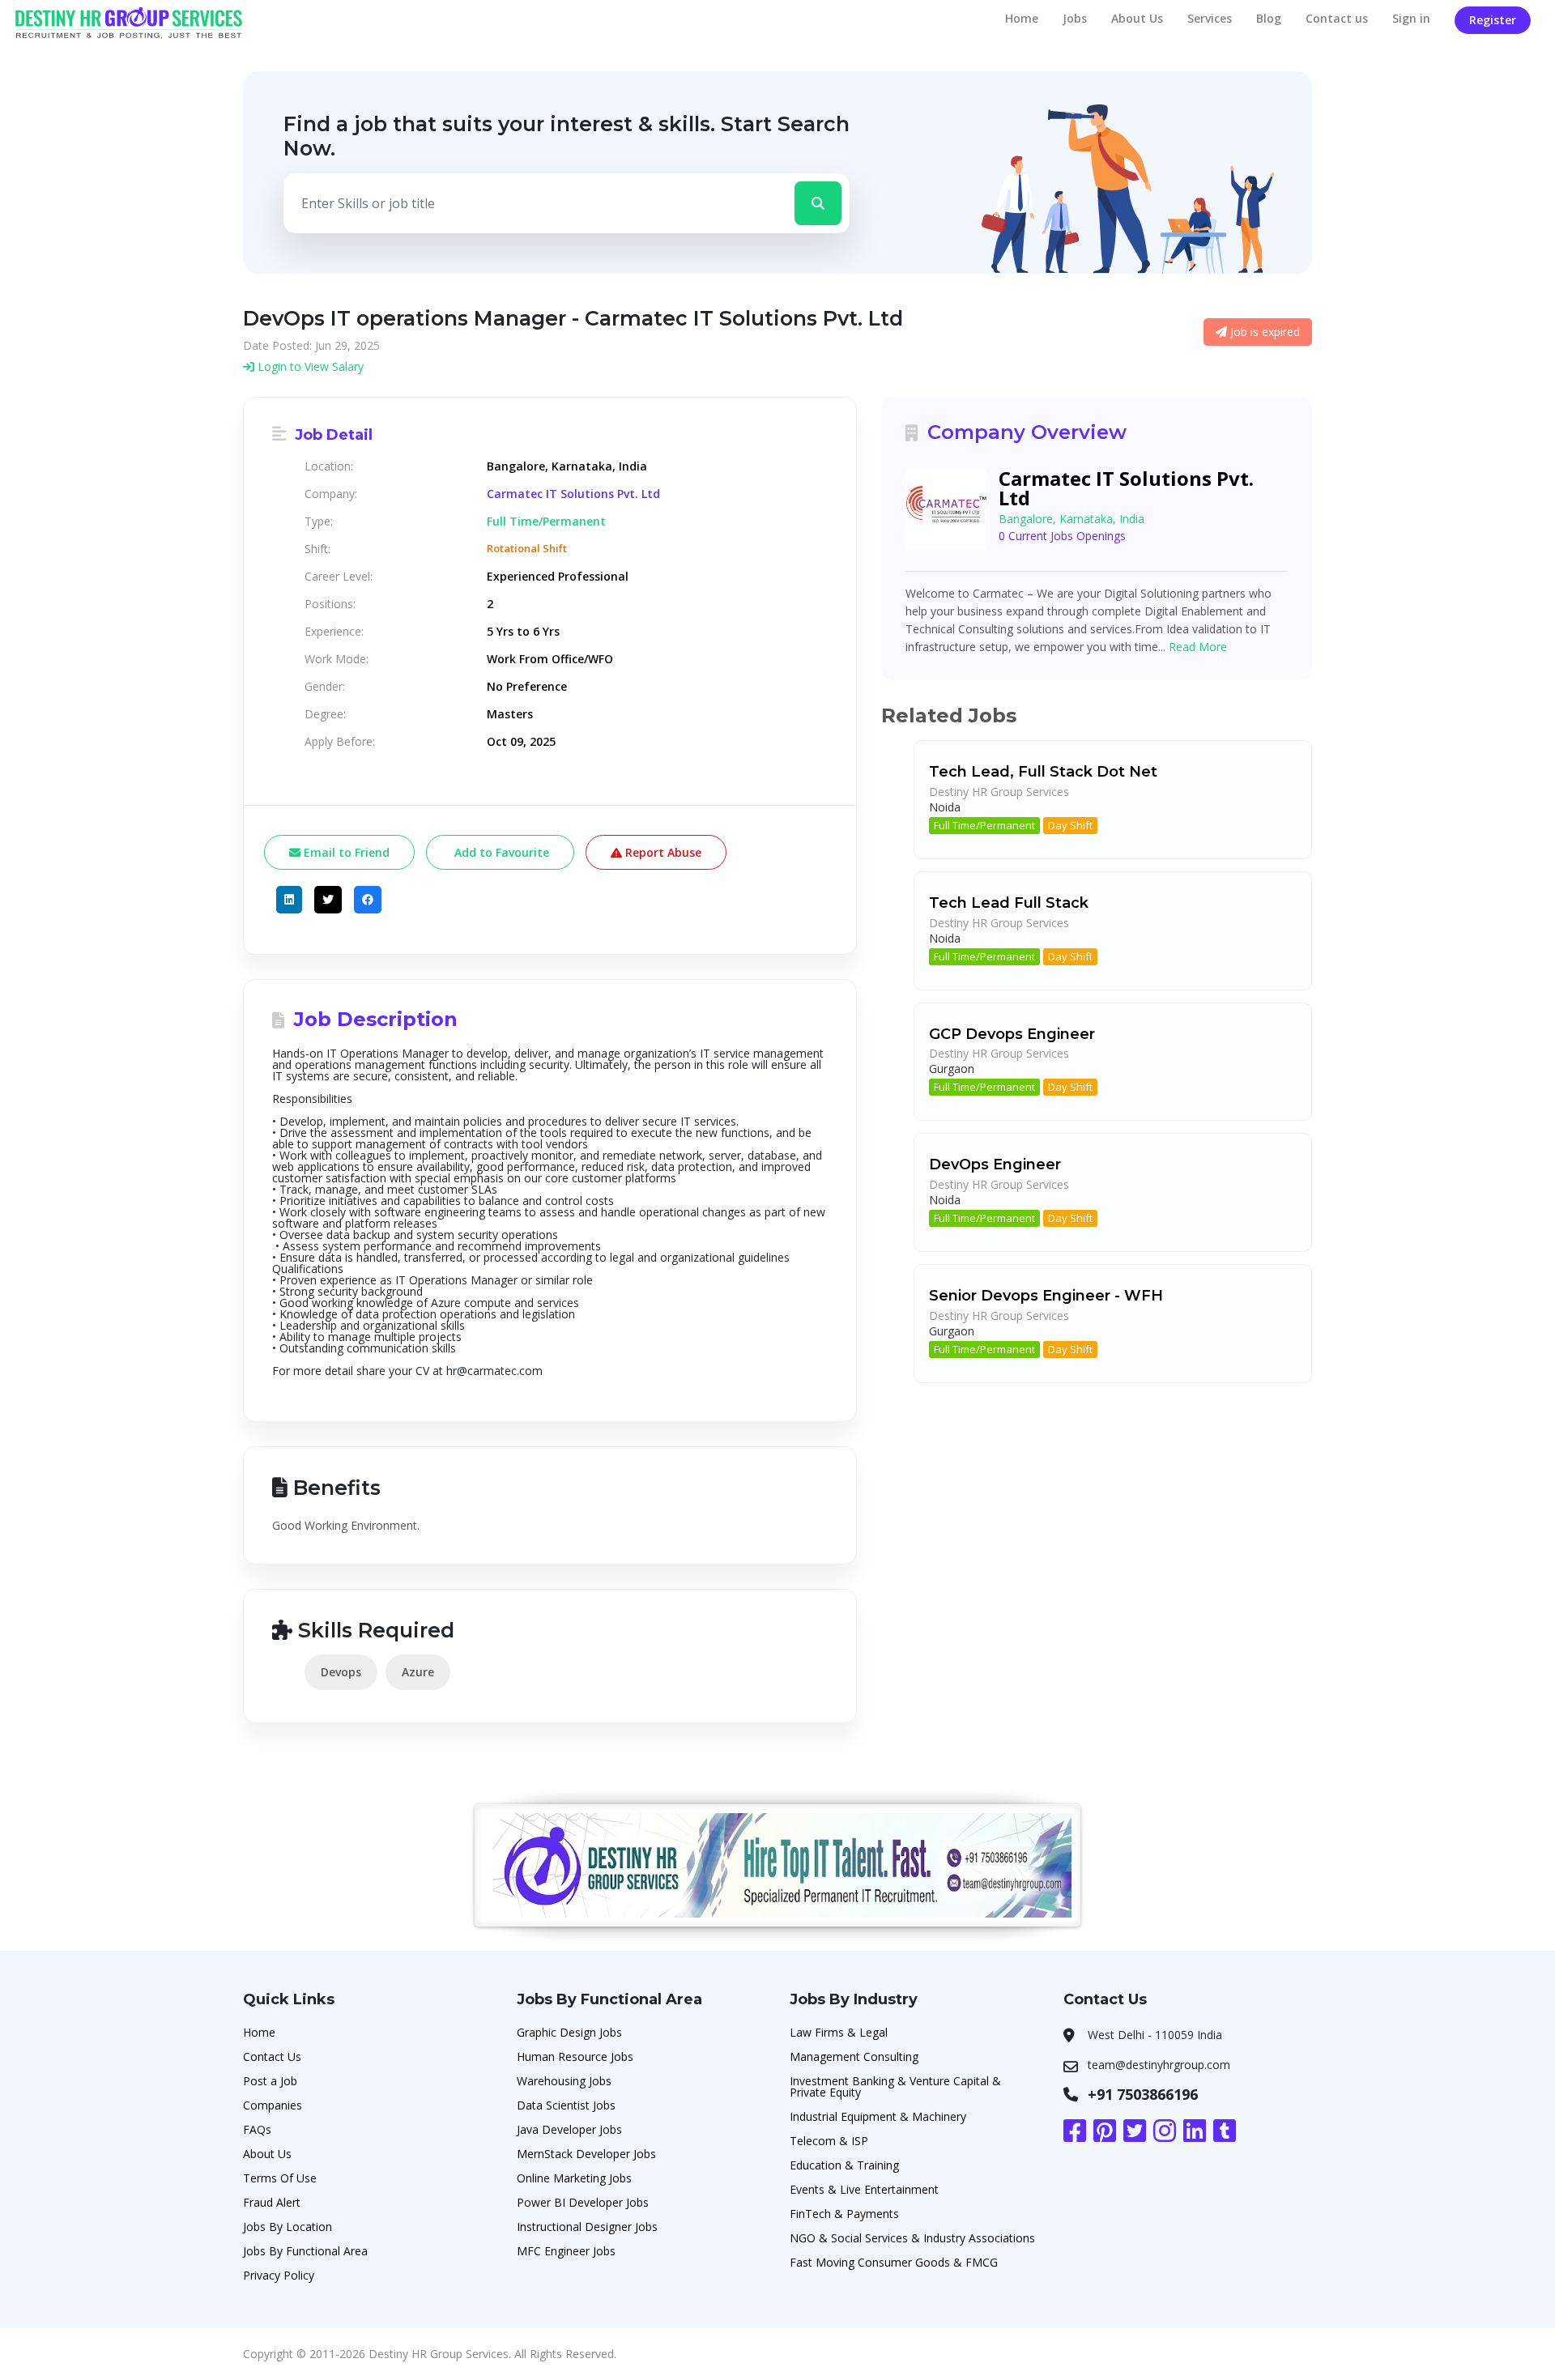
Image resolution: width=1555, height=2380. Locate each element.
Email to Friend (345, 852)
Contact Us (272, 2056)
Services (1210, 18)
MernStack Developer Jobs (586, 2154)
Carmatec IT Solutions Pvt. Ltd (573, 494)
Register (1493, 20)
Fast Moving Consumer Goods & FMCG (894, 2262)
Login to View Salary (309, 366)
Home (1022, 18)
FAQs (257, 2129)
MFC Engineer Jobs (566, 2251)
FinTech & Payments (844, 2214)
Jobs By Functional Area (305, 2251)
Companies (273, 2105)
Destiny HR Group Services (999, 792)
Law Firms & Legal (839, 2032)
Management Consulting (854, 2056)
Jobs (1075, 18)
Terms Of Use (280, 2178)
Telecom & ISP (829, 2141)
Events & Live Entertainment (864, 2189)
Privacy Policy (279, 2275)
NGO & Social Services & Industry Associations (912, 2238)
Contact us (1337, 18)
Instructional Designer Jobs (587, 2227)
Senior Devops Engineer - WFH (1046, 1296)
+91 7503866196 (1143, 2094)
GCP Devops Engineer (1012, 1034)
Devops (341, 1672)
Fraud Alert (272, 2202)
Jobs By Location (288, 2227)
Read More (1198, 647)
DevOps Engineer (995, 1164)
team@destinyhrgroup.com (1159, 2065)
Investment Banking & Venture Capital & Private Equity (895, 2086)
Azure (418, 1672)
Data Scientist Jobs (566, 2105)
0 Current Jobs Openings (1062, 536)
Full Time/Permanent (984, 825)
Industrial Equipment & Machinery (878, 2116)
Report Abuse (662, 852)
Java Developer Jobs (569, 2129)
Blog (1269, 18)
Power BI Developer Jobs (583, 2202)
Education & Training (844, 2165)
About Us (1137, 18)
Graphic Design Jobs (569, 2032)
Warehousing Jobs (564, 2081)
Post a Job (270, 2081)
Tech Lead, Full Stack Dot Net (1043, 772)
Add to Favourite (500, 852)
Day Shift (1070, 825)
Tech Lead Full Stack (1009, 903)
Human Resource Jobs (575, 2056)
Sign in (1411, 18)
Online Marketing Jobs (574, 2178)
